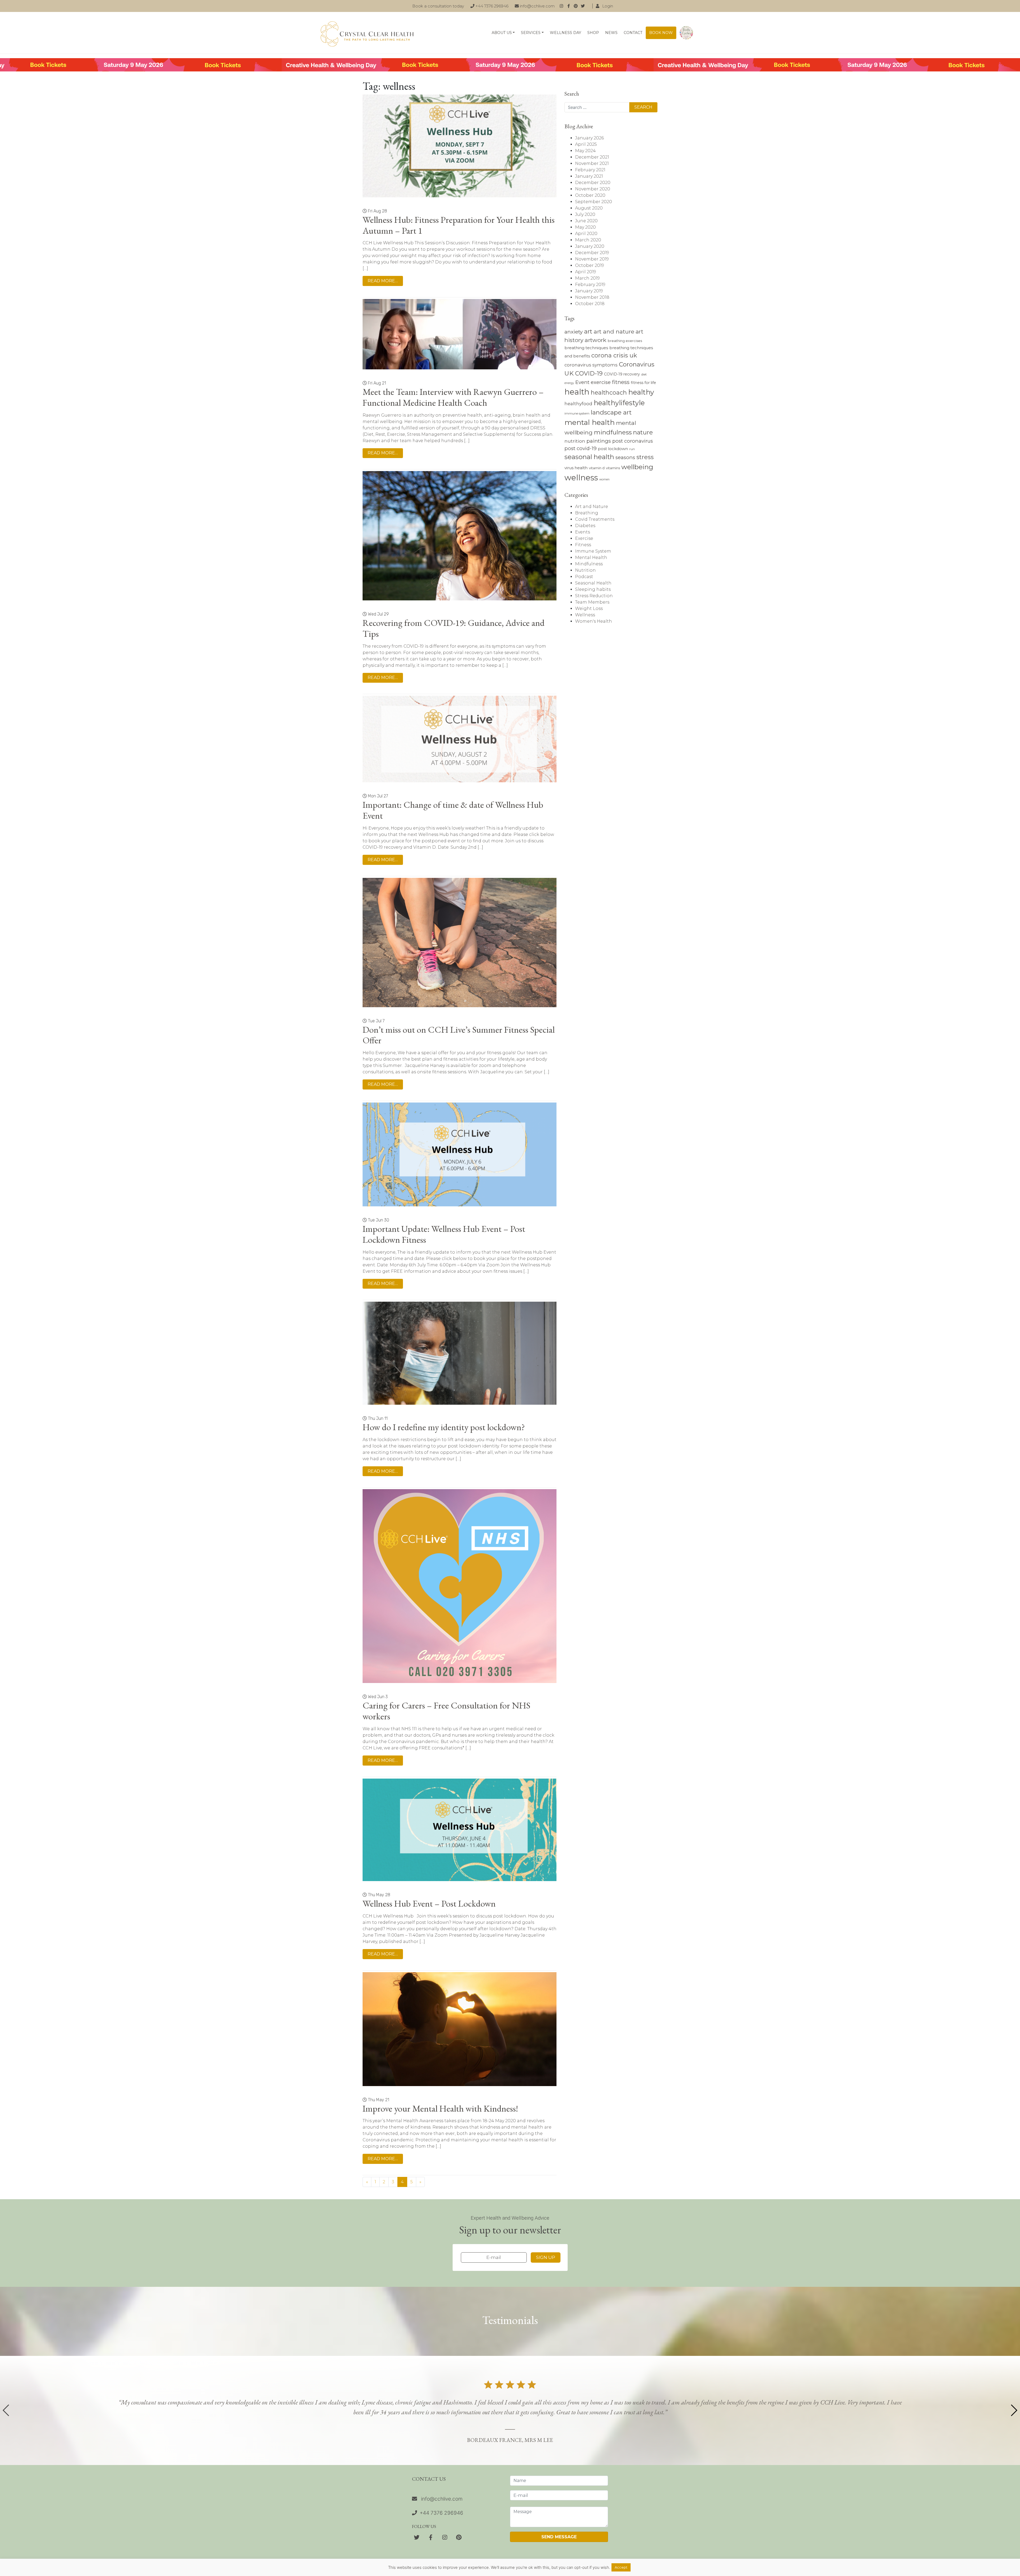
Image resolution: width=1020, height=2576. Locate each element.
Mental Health (591, 558)
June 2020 (586, 221)
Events (583, 532)
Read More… (383, 281)
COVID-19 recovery (622, 374)
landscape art (611, 412)
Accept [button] (621, 2567)
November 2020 (593, 189)
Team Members (592, 602)
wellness (581, 478)
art (588, 331)
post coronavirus (633, 441)
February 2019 (590, 285)
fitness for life (643, 383)
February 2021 (590, 170)
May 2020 (585, 227)
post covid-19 (581, 448)
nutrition (575, 441)
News (611, 33)
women (604, 479)
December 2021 (592, 157)
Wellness (585, 615)
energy (569, 383)
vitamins (613, 468)
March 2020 (588, 240)
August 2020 (589, 208)
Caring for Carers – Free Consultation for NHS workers (446, 1711)
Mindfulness (589, 564)
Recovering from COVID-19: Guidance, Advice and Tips (454, 628)
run (632, 449)
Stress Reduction (594, 596)
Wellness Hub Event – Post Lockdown (429, 1903)
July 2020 (585, 214)
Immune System (593, 551)
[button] (1014, 2410)
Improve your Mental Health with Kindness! (440, 2108)
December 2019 (592, 253)
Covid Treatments (595, 519)
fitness (621, 382)
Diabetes (585, 526)
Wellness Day (566, 33)
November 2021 (592, 163)
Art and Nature (592, 507)
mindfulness (613, 432)
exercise (601, 382)
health (577, 392)
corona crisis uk (614, 355)
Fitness (583, 545)
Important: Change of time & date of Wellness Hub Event (453, 810)
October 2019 (590, 265)
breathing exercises (625, 341)
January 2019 (589, 291)
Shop (593, 33)
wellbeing (637, 467)
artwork (596, 340)
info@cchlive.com (537, 6)
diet (644, 374)
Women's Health (594, 621)
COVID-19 (589, 373)
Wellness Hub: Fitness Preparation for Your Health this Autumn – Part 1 (459, 225)
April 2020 (586, 234)
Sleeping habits (593, 589)
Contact (633, 33)
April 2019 (586, 272)
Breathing (587, 513)
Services (531, 33)
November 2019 (592, 259)
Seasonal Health (593, 583)
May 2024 (585, 151)
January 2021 (589, 176)
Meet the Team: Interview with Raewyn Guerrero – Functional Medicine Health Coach (453, 397)
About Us (502, 33)
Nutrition (585, 570)
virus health (576, 468)
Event (582, 382)
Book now (661, 33)
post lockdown (613, 449)
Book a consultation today (438, 6)
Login (607, 6)
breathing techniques (586, 348)
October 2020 (590, 195)
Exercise (584, 538)
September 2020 (594, 202)
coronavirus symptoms (591, 365)
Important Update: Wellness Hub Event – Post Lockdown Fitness (444, 1234)
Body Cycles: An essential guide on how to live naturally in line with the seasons (686, 33)
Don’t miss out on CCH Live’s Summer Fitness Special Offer (459, 1035)
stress (645, 457)
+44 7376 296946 (491, 6)
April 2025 (586, 144)
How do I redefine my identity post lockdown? (444, 1427)
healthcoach (609, 392)
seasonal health (589, 457)
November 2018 (592, 297)
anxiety (574, 332)
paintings (599, 441)
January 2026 (589, 138)
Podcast (584, 577)
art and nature (614, 332)
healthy (641, 392)
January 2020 (590, 246)
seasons (625, 457)
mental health (590, 422)
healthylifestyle (619, 403)
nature (643, 432)
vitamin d (597, 468)
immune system (577, 413)
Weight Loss (589, 608)
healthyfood (578, 404)
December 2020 (593, 183)
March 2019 (587, 278)
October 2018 (590, 304)
